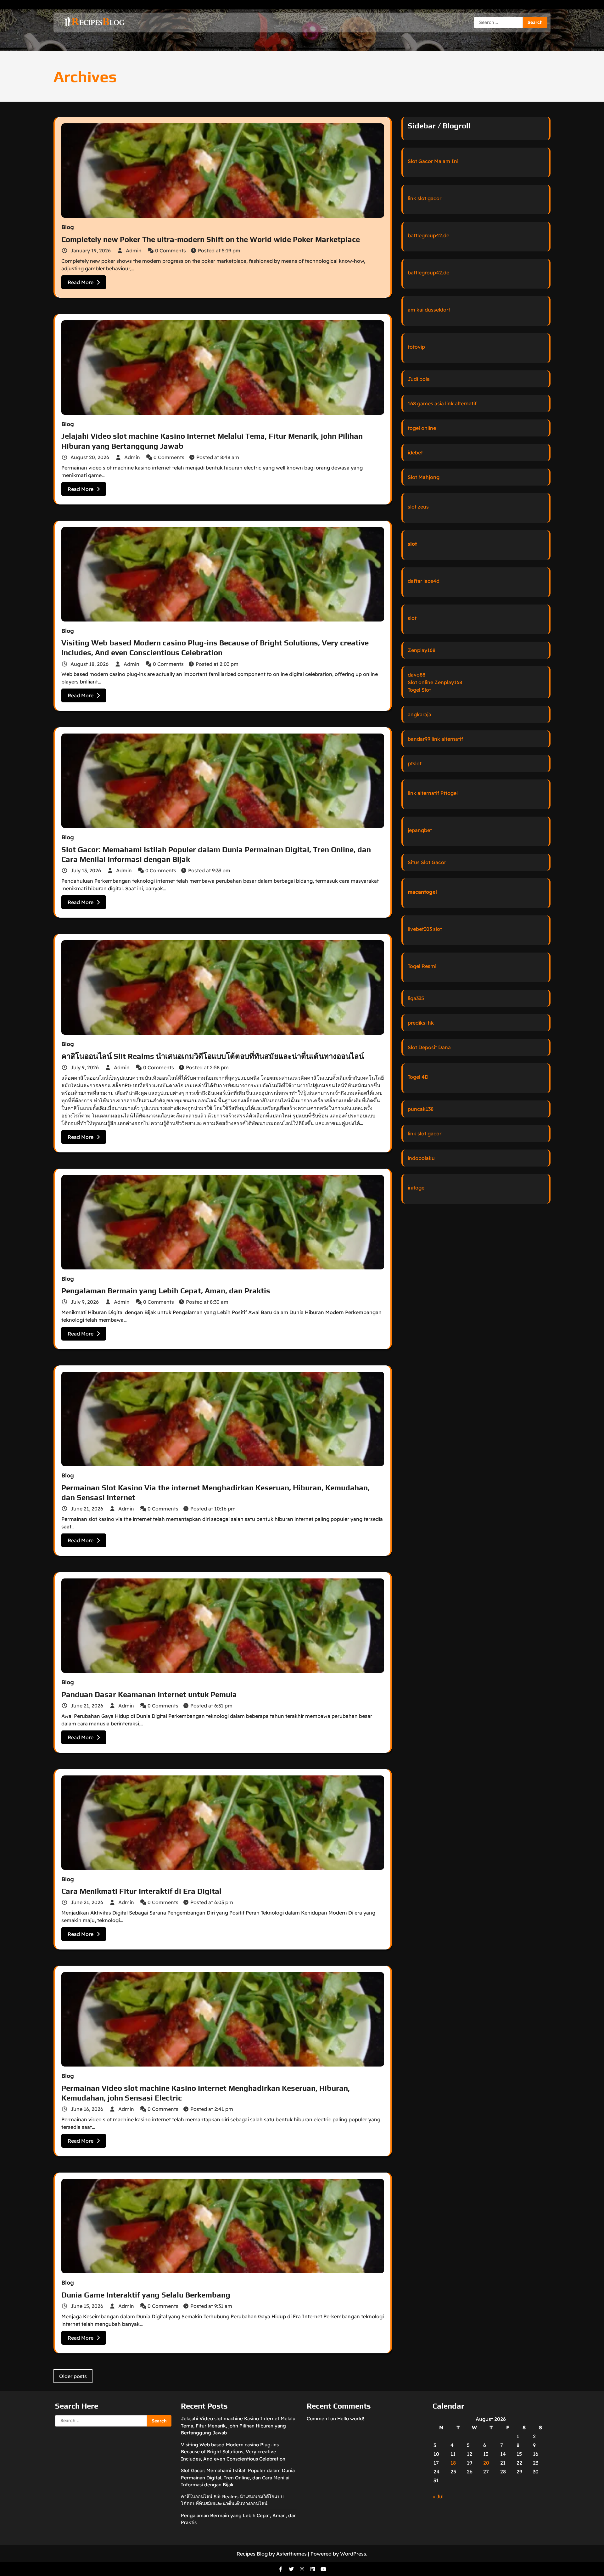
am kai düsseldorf (429, 310)
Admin (134, 250)
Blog (68, 227)
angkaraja (419, 714)
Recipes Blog (252, 2554)
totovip (416, 347)
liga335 (416, 998)
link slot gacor (425, 198)
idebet (415, 453)
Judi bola (419, 379)
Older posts (73, 2376)
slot (412, 544)
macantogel (422, 892)
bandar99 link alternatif (435, 739)
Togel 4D (418, 1077)
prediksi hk (421, 1023)
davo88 (417, 675)
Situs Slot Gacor (427, 862)
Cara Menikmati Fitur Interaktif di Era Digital (141, 1891)
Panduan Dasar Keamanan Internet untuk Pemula (149, 1694)
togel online (422, 428)
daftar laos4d (424, 581)
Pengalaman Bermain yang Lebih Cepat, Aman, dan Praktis (166, 1291)
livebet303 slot (425, 929)
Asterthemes (291, 2554)
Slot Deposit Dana (429, 1047)
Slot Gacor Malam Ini (433, 161)
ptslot (415, 763)
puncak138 (421, 1109)
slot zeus (418, 507)
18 (453, 2463)
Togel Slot (419, 690)
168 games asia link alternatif (442, 403)
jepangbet (420, 830)
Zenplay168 (422, 650)
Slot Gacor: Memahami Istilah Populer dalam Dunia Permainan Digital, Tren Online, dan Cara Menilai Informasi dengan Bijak (238, 2478)
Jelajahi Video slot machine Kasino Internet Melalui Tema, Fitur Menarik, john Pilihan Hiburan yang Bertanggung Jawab (239, 2426)
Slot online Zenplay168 (435, 682)
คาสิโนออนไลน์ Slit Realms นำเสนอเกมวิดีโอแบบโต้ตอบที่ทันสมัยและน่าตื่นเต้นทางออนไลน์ (213, 1056)
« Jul (438, 2496)
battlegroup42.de (428, 235)
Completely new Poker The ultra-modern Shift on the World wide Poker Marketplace (211, 239)
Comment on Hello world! (336, 2419)
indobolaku (421, 1158)
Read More (81, 282)
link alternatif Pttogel (433, 793)
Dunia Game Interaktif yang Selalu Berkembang (146, 2295)
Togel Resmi (422, 966)
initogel (417, 1188)
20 (486, 2463)
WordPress (353, 2554)
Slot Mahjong (424, 477)
